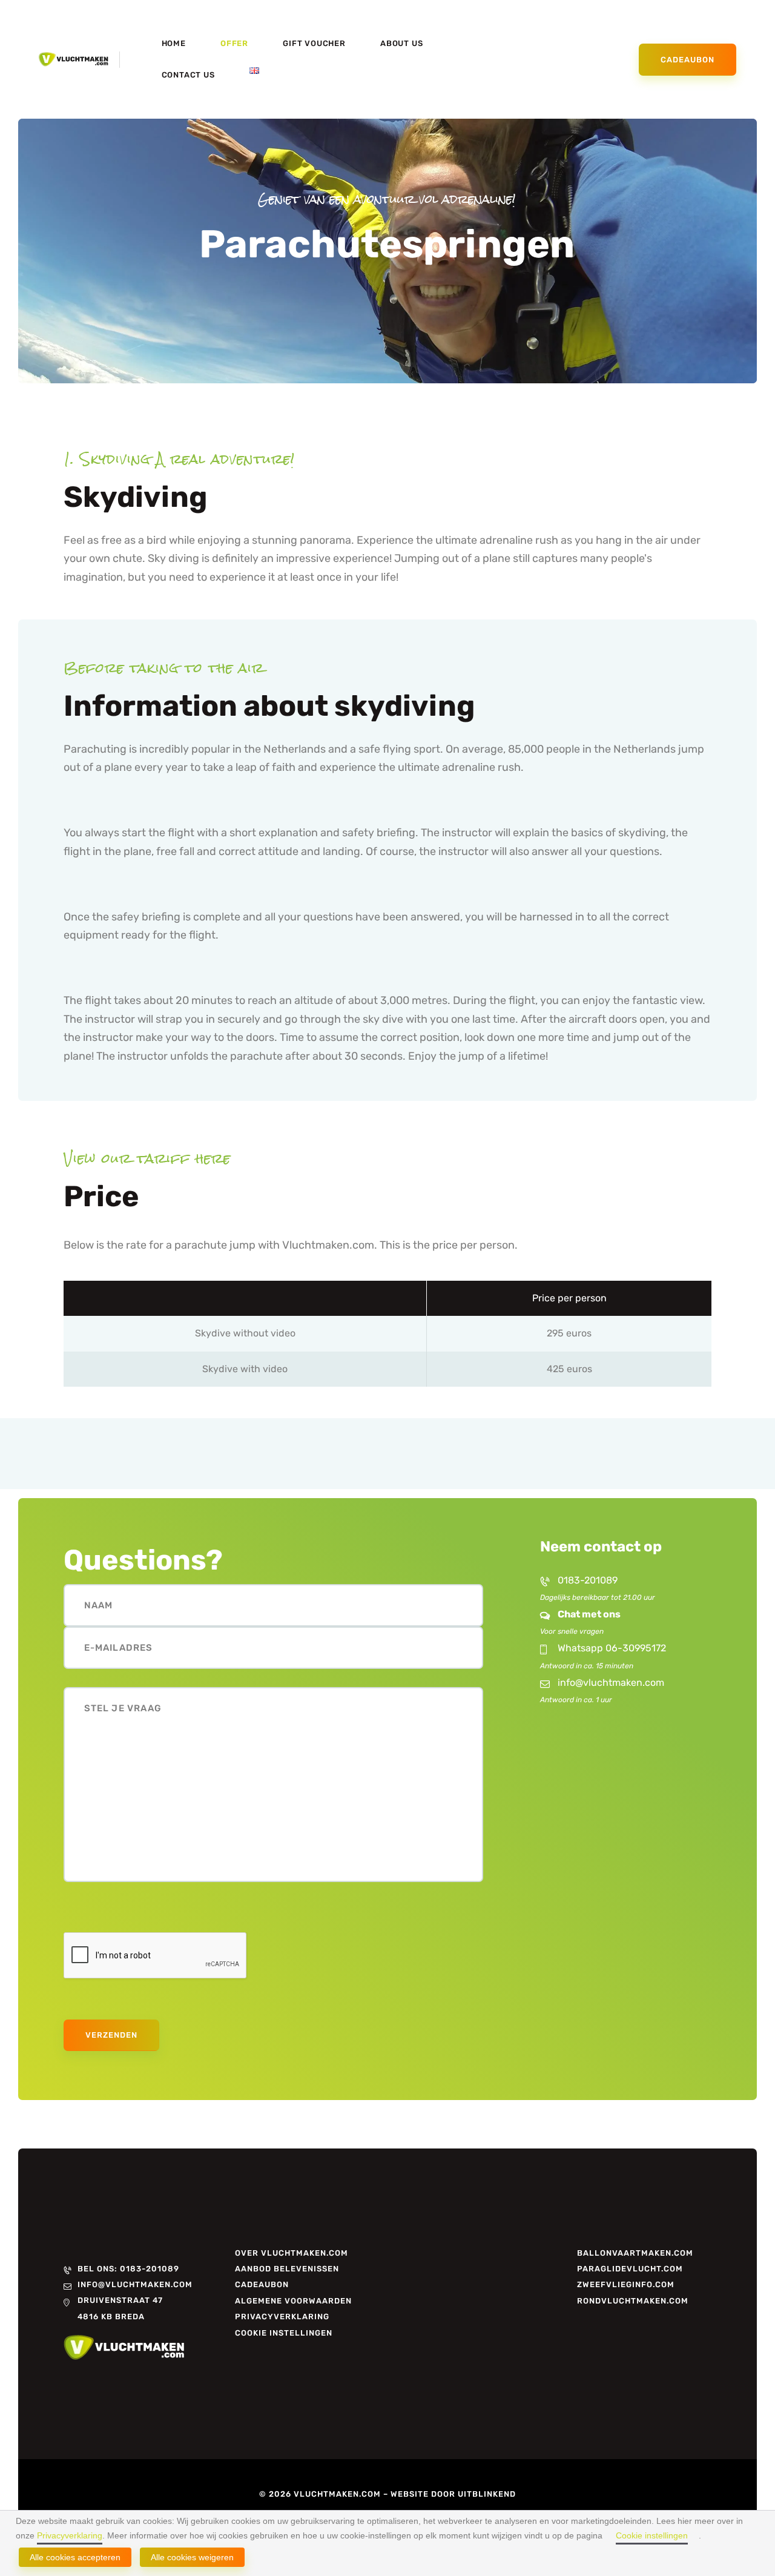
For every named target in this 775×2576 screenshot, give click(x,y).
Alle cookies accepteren (75, 2557)
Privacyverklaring (70, 2535)
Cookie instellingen (652, 2535)
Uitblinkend (487, 2494)
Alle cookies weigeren (192, 2557)
